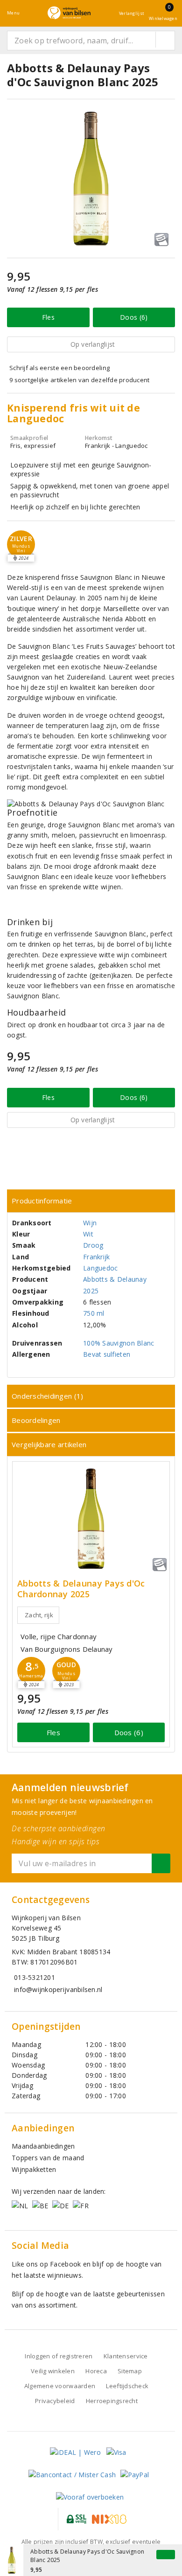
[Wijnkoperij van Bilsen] (69, 13)
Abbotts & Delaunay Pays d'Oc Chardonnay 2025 (81, 1589)
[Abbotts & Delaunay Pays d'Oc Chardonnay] (91, 1519)
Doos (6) (134, 317)
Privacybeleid (55, 2401)
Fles (48, 317)
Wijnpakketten (34, 2169)
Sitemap (130, 2371)
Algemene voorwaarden (60, 2386)
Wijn (90, 1223)
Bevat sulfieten (107, 1354)
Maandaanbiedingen (43, 2146)
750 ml (94, 1313)
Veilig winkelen (53, 2371)
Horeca (96, 2371)
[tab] (91, 1201)
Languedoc (100, 1268)
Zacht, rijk (39, 1615)
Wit (88, 1234)
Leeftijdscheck (127, 2386)
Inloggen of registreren (59, 2356)
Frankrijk (96, 1257)
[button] (31, 1671)
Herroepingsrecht (112, 2401)
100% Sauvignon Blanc (119, 1343)
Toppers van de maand (48, 2158)
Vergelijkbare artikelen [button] (49, 1444)
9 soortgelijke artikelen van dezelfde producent (80, 380)
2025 (91, 1291)
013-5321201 (35, 1977)
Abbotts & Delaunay (115, 1279)
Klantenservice (126, 2356)
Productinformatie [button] (42, 1201)
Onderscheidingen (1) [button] (47, 1396)
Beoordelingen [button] (36, 1420)
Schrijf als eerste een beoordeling (59, 368)
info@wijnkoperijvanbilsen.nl (58, 1989)
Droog (93, 1245)
